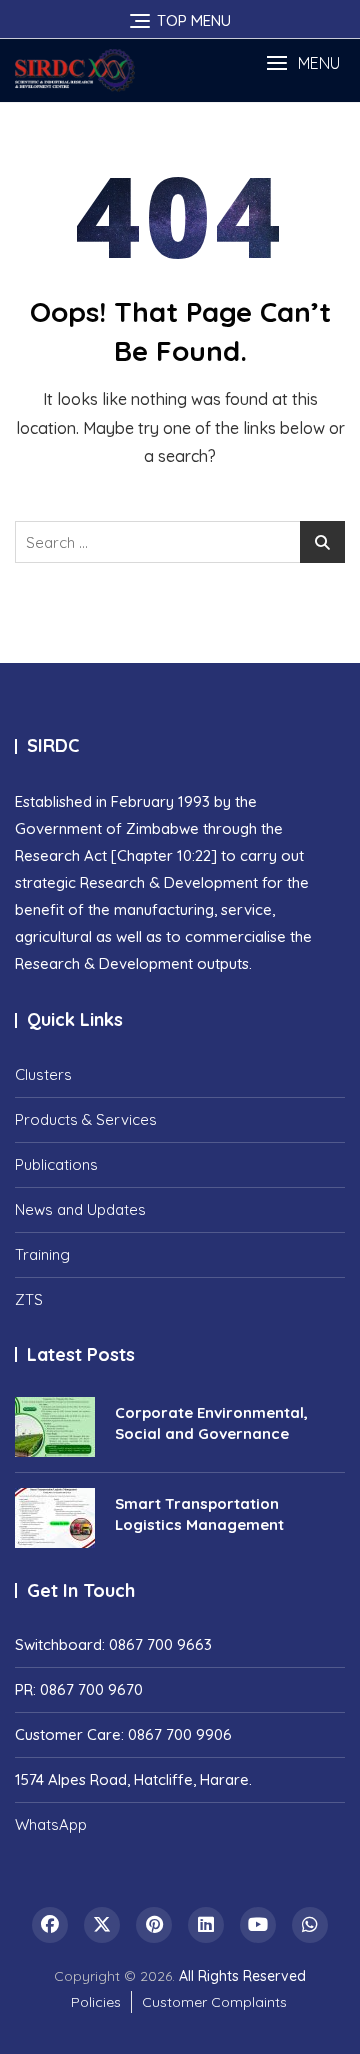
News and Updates (80, 1209)
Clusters (43, 1074)
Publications (56, 1164)
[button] (303, 63)
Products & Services (86, 1119)
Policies (96, 2002)
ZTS (29, 1299)
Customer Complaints (214, 2002)
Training (42, 1254)
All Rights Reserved (242, 1976)
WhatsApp (51, 1824)
